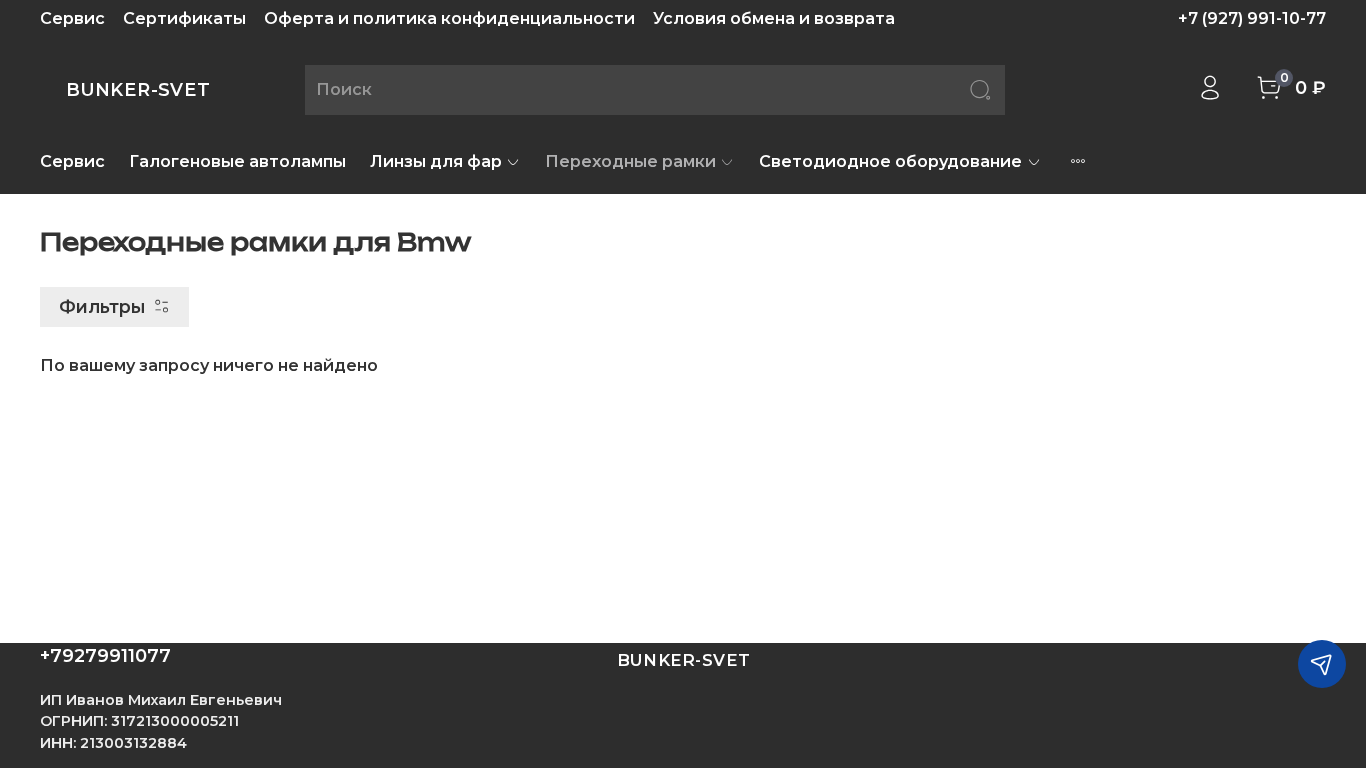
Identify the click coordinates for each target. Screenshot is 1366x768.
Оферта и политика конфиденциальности (449, 18)
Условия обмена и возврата (774, 18)
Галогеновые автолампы (237, 161)
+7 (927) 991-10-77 (1252, 18)
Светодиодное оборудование (890, 161)
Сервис (72, 18)
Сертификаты (184, 18)
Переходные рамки (630, 161)
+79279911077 (105, 656)
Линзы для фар (436, 161)
